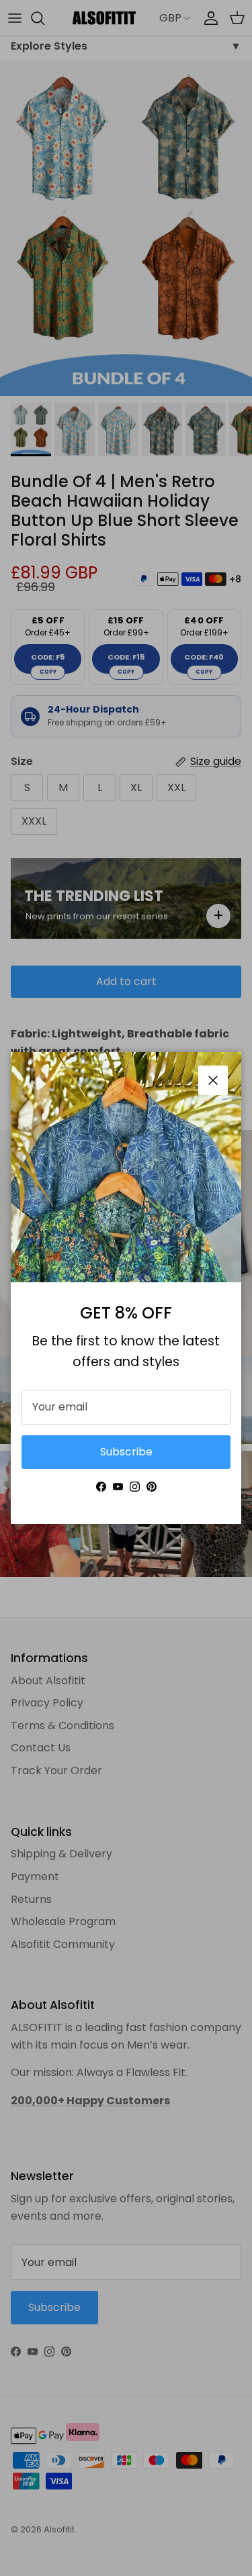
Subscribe (126, 1452)
